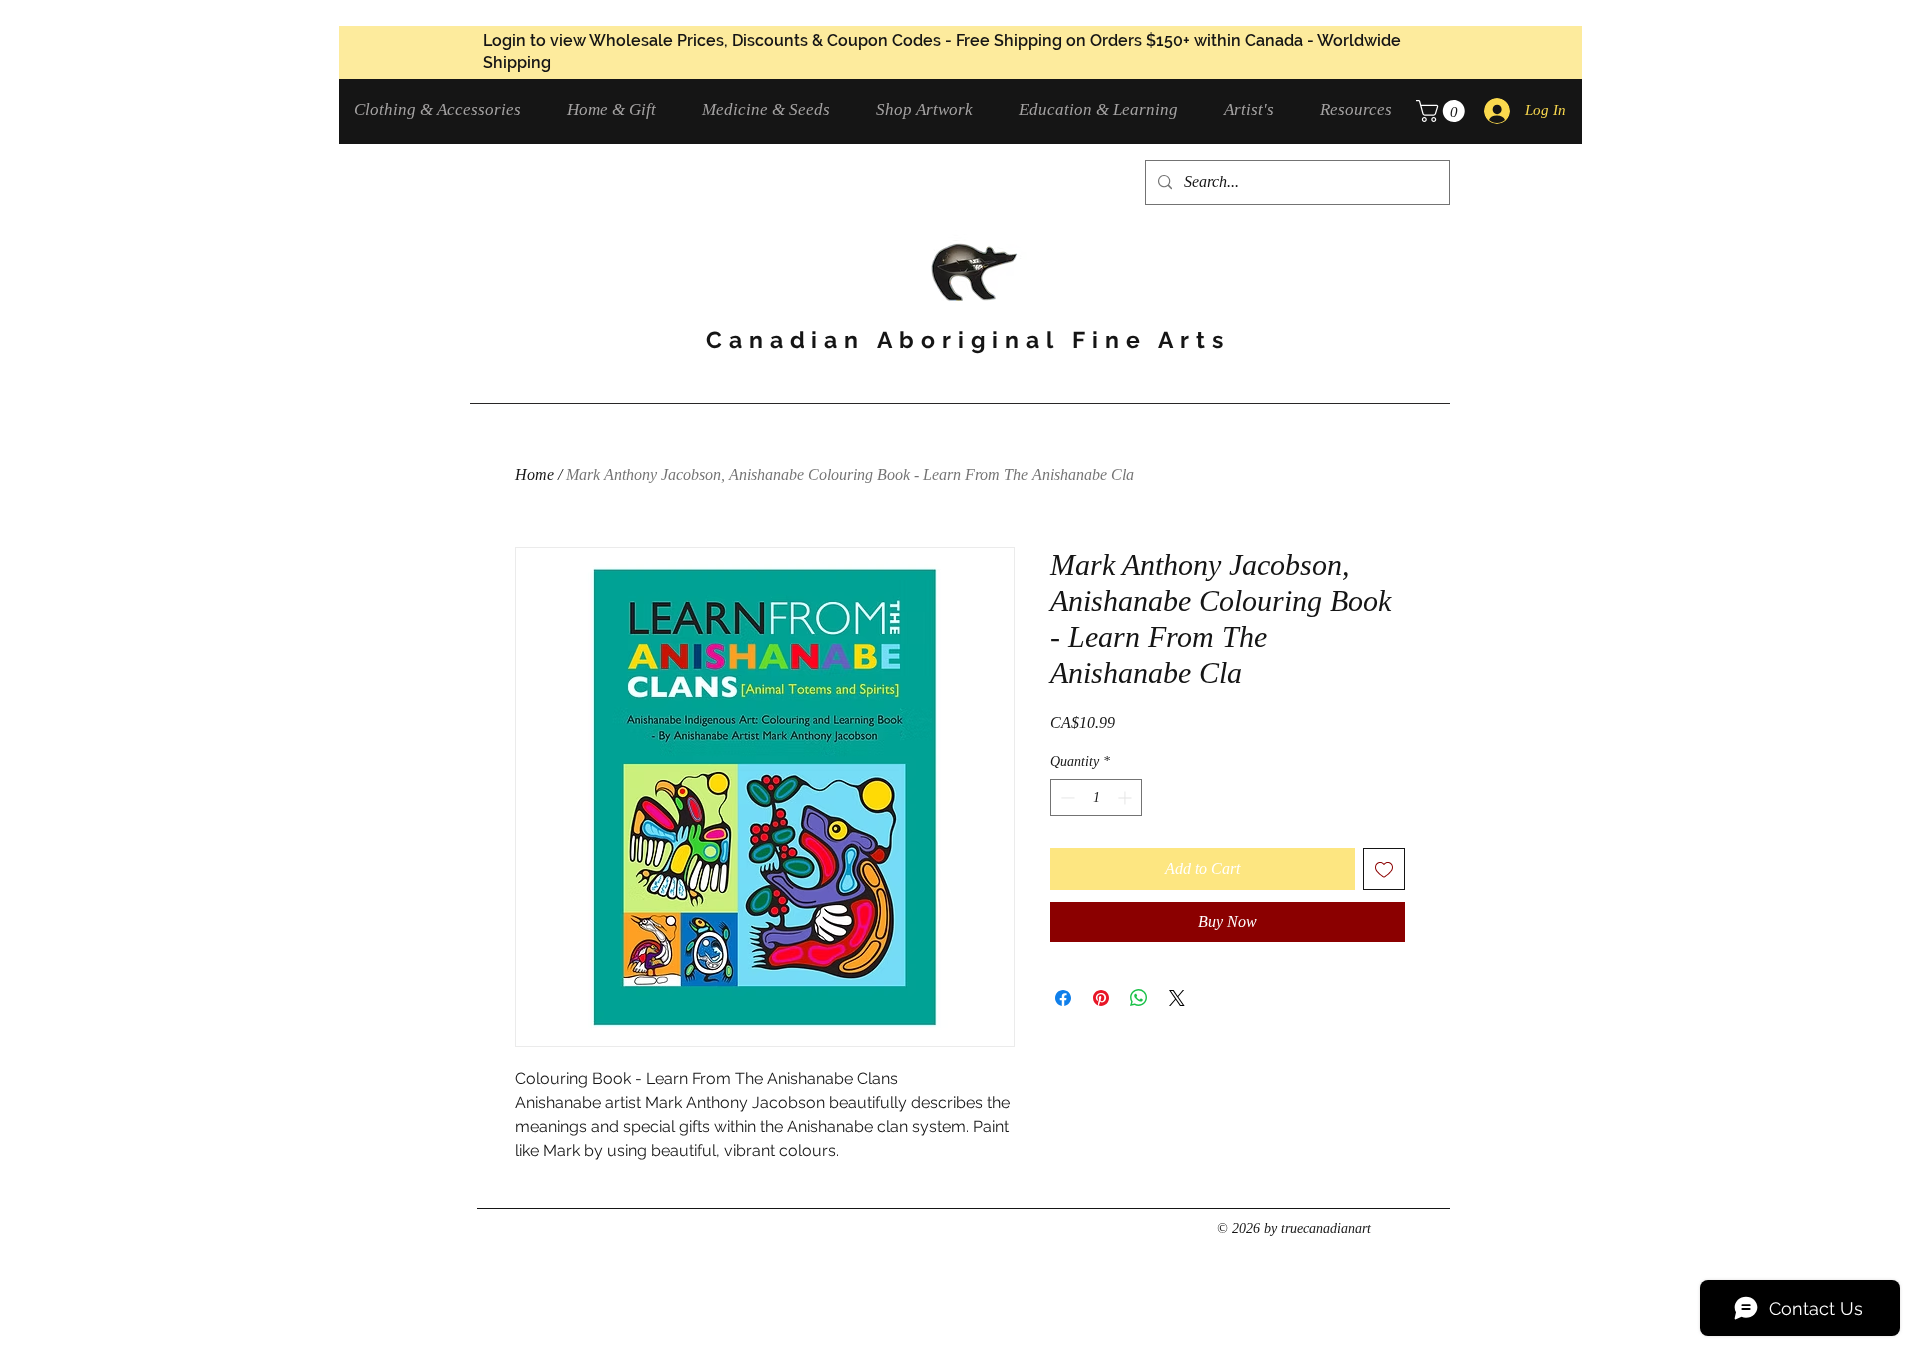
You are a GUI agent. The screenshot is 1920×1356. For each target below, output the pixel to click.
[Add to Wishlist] (1384, 869)
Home (534, 474)
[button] (445, 109)
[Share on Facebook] (1063, 998)
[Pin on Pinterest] (1101, 998)
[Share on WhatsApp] (1139, 998)
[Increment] (1126, 797)
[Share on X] (1177, 998)
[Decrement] (1065, 797)
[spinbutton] (1096, 797)
